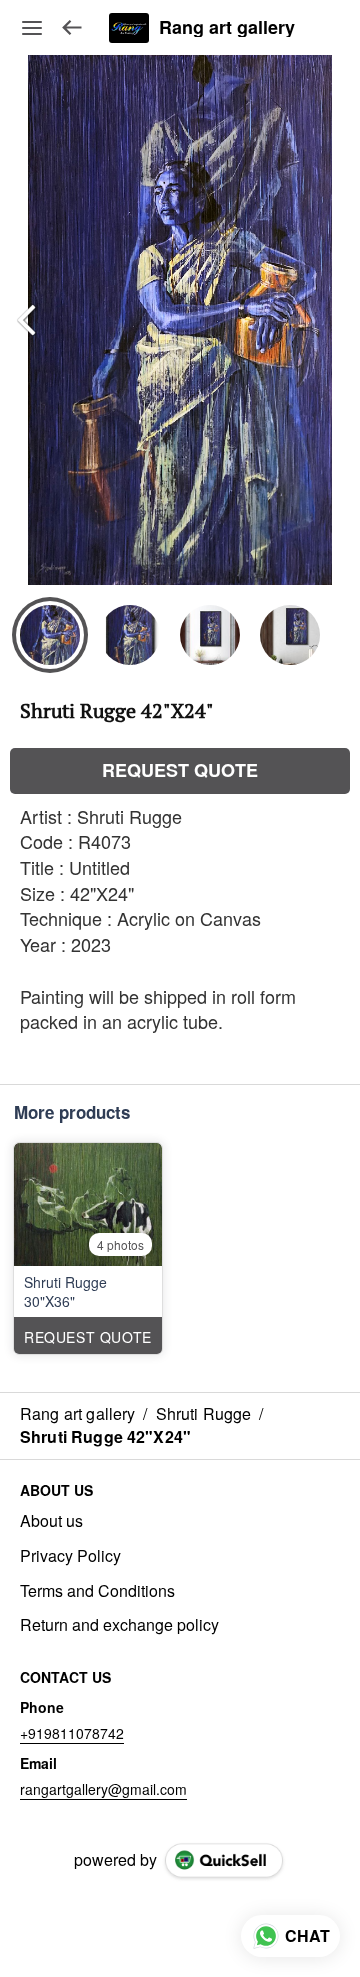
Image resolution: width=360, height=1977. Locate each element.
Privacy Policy (70, 1556)
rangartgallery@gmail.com (103, 1789)
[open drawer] (32, 28)
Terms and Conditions (97, 1591)
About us (51, 1521)
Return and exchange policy (119, 1625)
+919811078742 (72, 1733)
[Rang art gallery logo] (129, 28)
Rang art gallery (227, 28)
